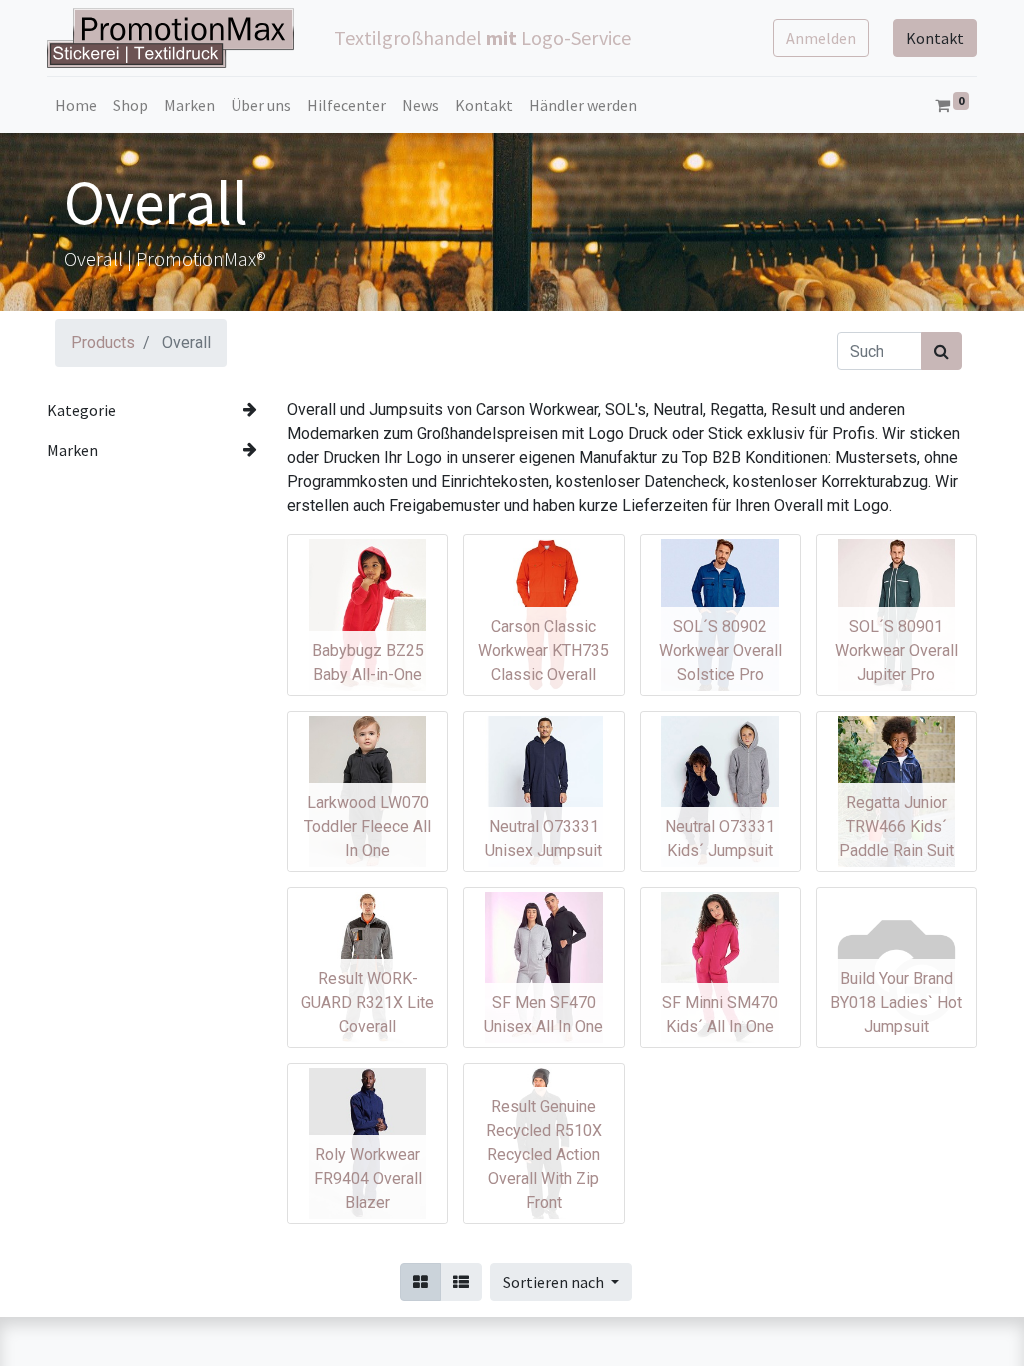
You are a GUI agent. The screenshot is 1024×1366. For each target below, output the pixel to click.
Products (103, 342)
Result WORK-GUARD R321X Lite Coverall (367, 1002)
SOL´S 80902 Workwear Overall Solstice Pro (720, 650)
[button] (561, 1282)
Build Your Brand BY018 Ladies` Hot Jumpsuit (896, 1002)
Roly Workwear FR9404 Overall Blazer (368, 1178)
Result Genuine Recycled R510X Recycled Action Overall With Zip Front (544, 1154)
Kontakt (935, 38)
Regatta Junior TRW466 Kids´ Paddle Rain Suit (896, 826)
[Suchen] (941, 351)
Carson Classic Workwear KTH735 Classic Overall (543, 650)
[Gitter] (420, 1282)
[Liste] (461, 1282)
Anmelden (821, 38)
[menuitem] (76, 105)
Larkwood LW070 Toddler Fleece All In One (367, 826)
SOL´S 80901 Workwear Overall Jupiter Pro (896, 650)
